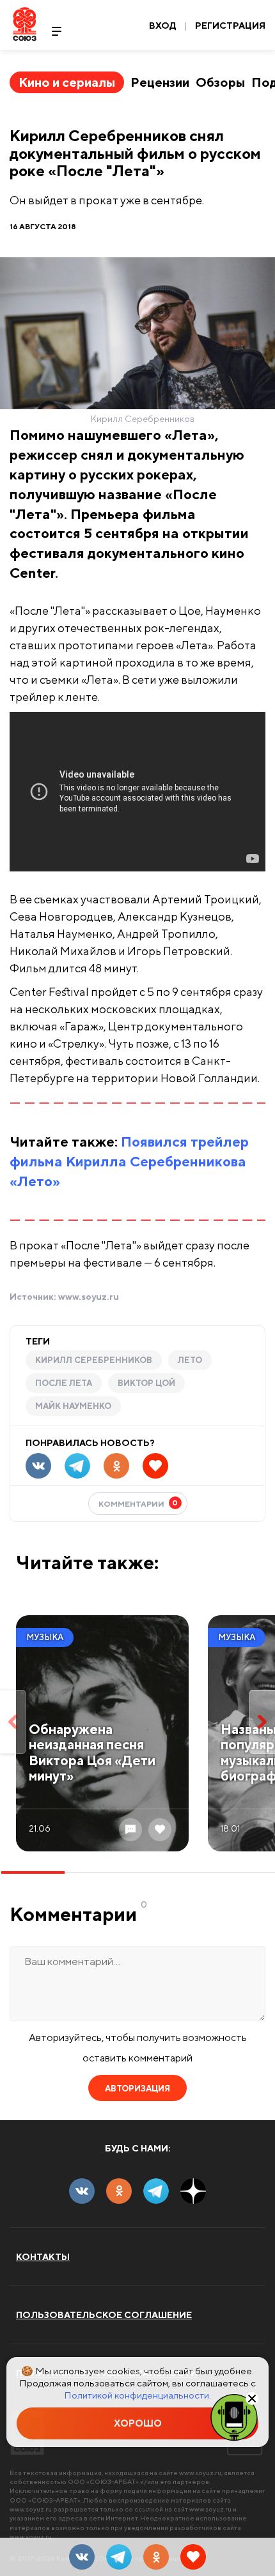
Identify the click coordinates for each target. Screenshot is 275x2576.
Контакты (43, 2257)
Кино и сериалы (67, 82)
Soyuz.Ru (25, 24)
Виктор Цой (146, 1383)
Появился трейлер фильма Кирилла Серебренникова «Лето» (129, 1161)
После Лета (64, 1383)
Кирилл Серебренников (94, 1360)
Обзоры (220, 82)
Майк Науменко (73, 1406)
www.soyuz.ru (89, 1297)
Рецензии (160, 82)
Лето (190, 1360)
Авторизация (137, 2089)
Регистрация (230, 26)
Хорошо (138, 2423)
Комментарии (138, 1503)
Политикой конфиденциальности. (137, 2395)
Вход (163, 26)
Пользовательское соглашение (104, 2315)
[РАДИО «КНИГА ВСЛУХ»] (234, 2416)
